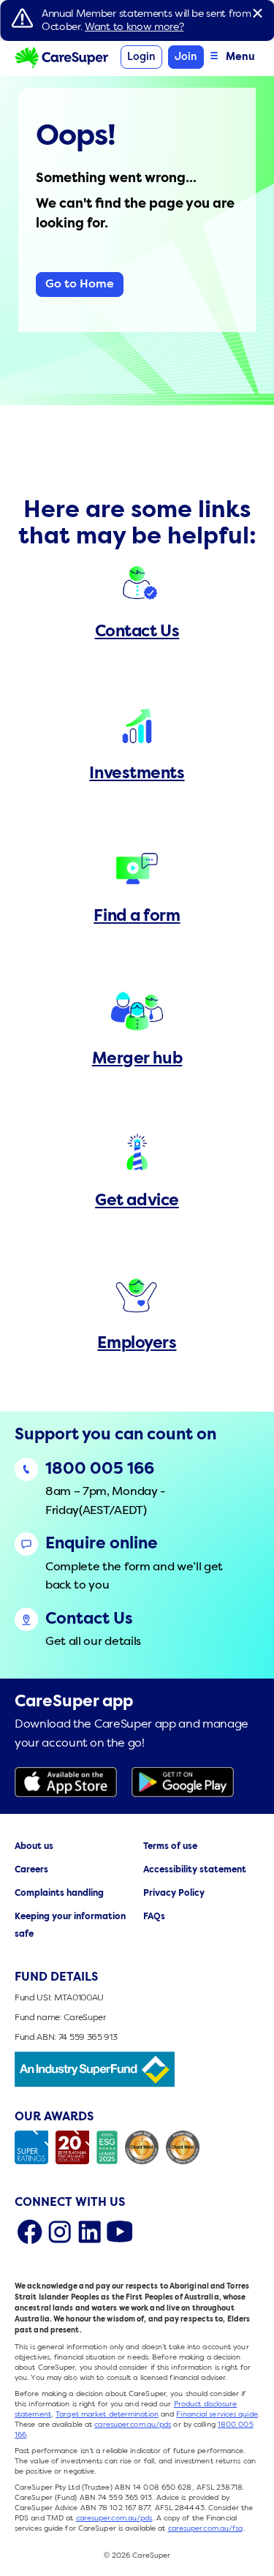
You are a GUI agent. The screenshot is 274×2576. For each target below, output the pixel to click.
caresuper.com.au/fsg (206, 2528)
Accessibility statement (195, 1870)
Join (186, 57)
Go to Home (80, 285)
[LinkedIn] (90, 2232)
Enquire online (102, 1544)
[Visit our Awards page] (137, 2147)
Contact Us (89, 1620)
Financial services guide (217, 2414)
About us (34, 1847)
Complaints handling (59, 1894)
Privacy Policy (174, 1894)
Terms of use (170, 1847)
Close (257, 13)
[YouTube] (119, 2232)
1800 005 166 (100, 1470)
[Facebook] (30, 2232)
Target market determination (107, 2414)
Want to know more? (134, 27)
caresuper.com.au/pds (133, 2425)
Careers (31, 1870)
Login (141, 57)
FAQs (154, 1917)
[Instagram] (60, 2232)
